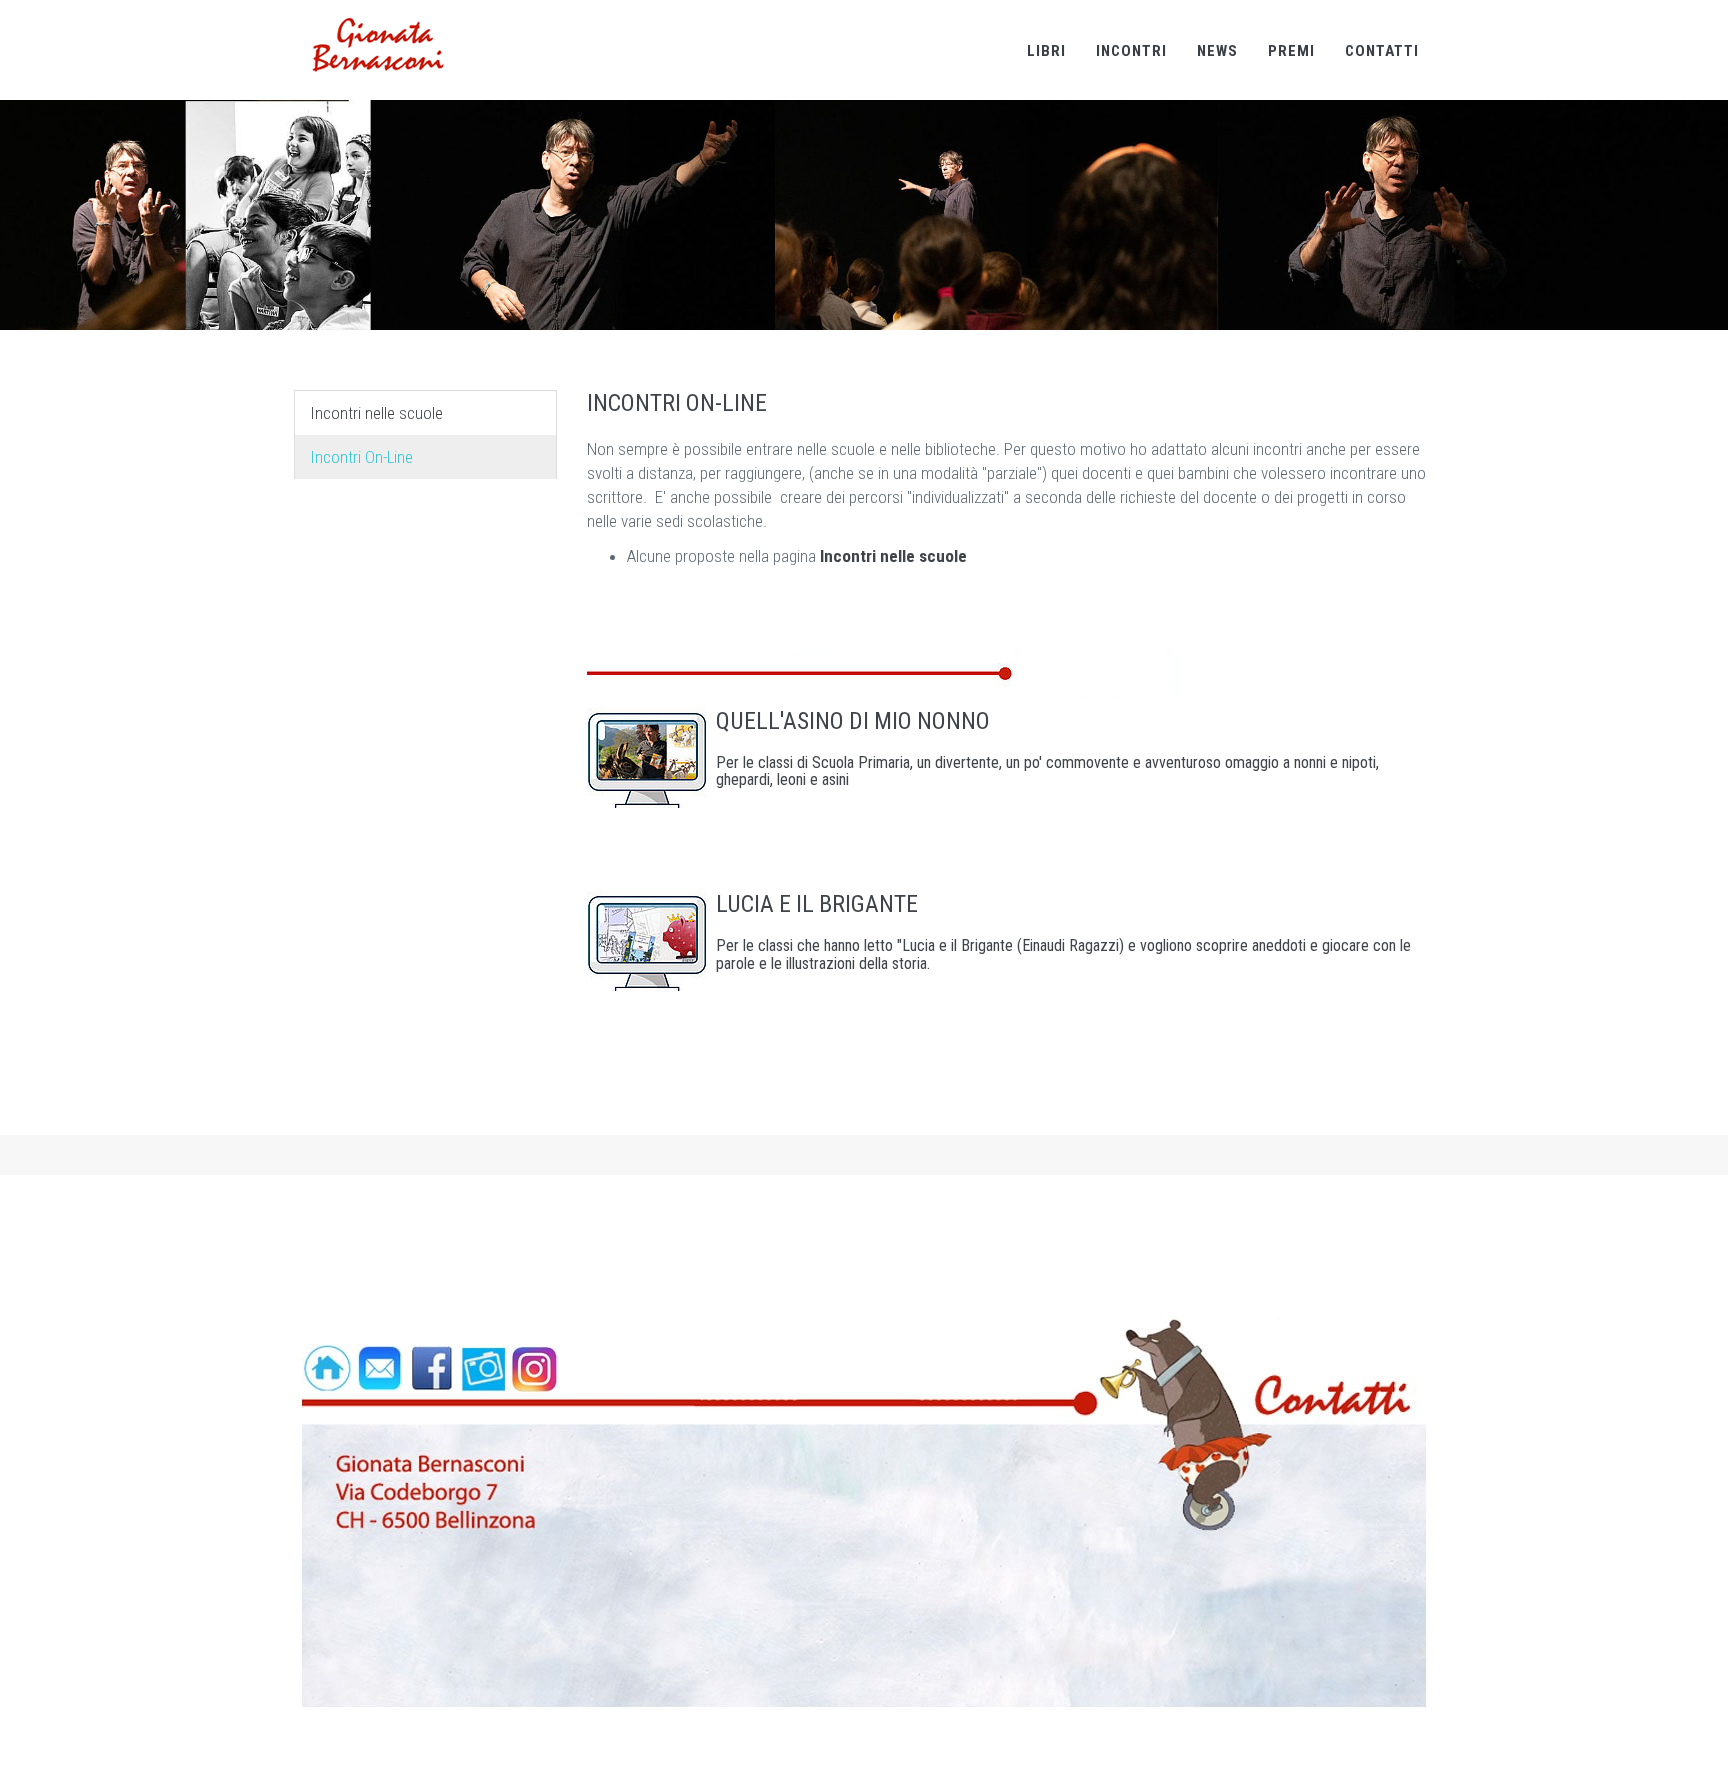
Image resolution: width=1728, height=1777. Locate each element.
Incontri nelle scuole (376, 413)
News (1217, 51)
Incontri (1131, 51)
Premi (1291, 51)
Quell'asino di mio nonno (853, 721)
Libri (1046, 51)
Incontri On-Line (361, 457)
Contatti (1382, 51)
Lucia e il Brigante (817, 904)
